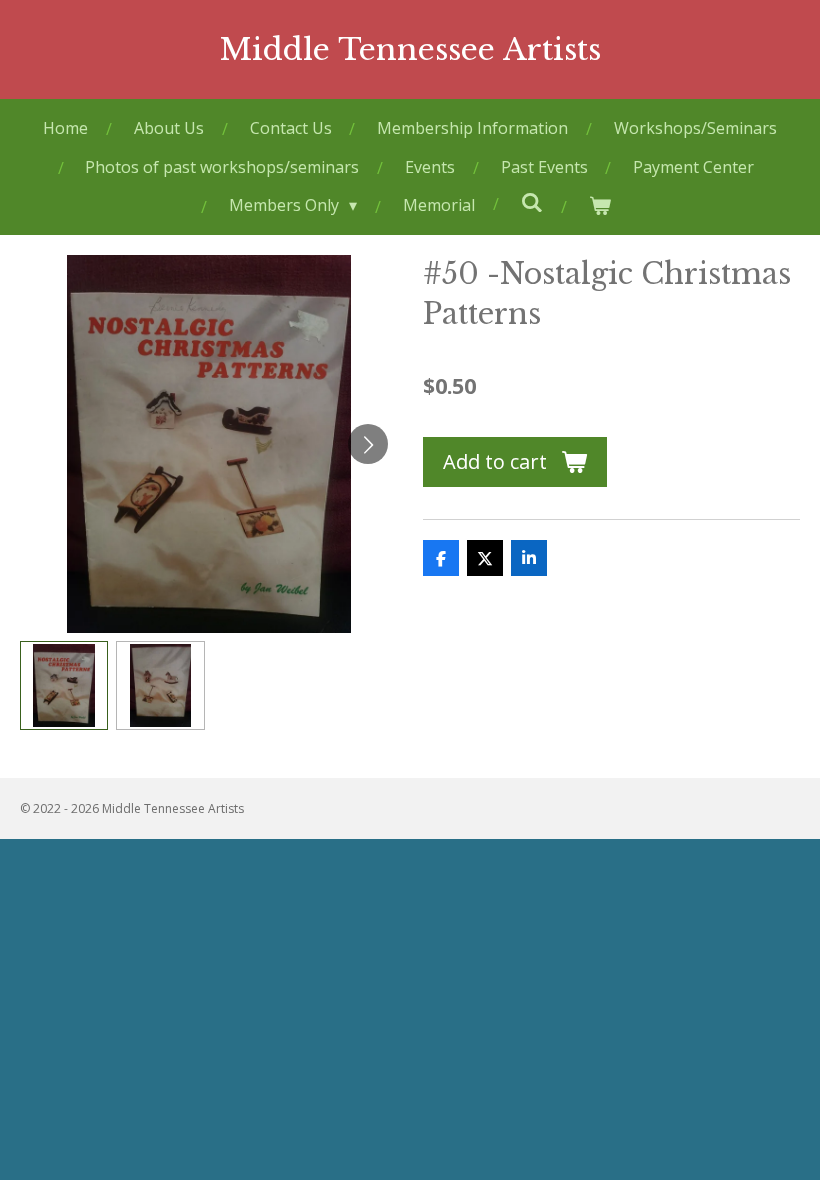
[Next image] (368, 444)
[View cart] (599, 205)
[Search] (531, 202)
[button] (64, 685)
